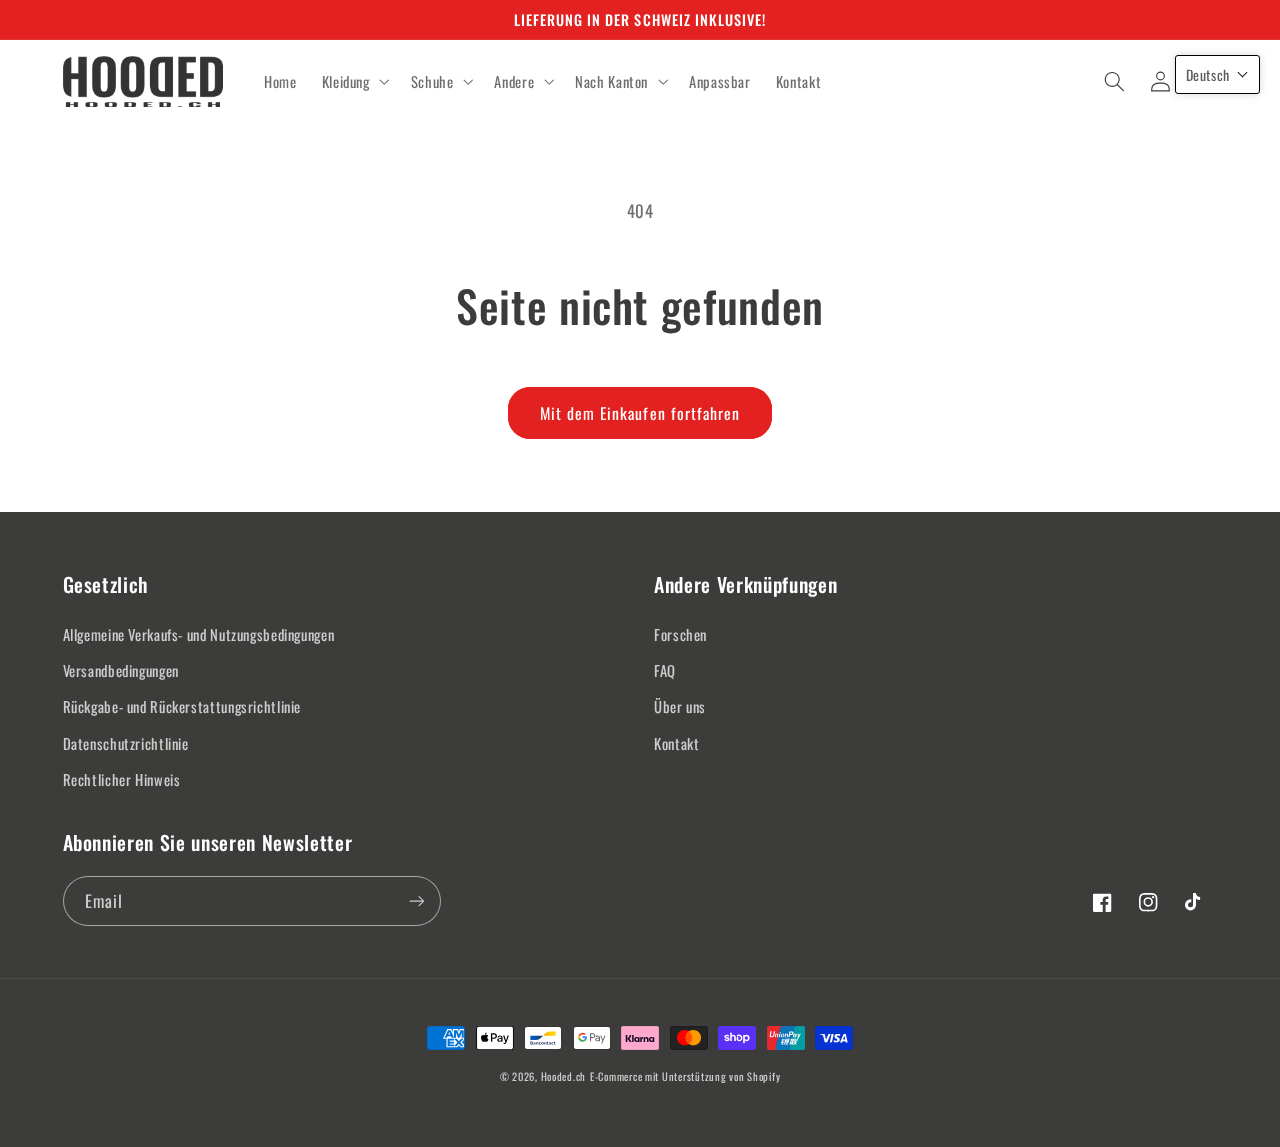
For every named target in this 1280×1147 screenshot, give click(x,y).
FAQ (665, 670)
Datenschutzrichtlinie (126, 743)
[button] (353, 82)
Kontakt (676, 743)
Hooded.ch (564, 1076)
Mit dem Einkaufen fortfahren (640, 413)
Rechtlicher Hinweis (122, 779)
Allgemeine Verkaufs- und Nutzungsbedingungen (199, 634)
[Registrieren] (416, 900)
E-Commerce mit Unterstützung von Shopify (685, 1076)
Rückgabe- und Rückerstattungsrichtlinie (182, 706)
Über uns (680, 706)
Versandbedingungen (121, 670)
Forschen (680, 634)
